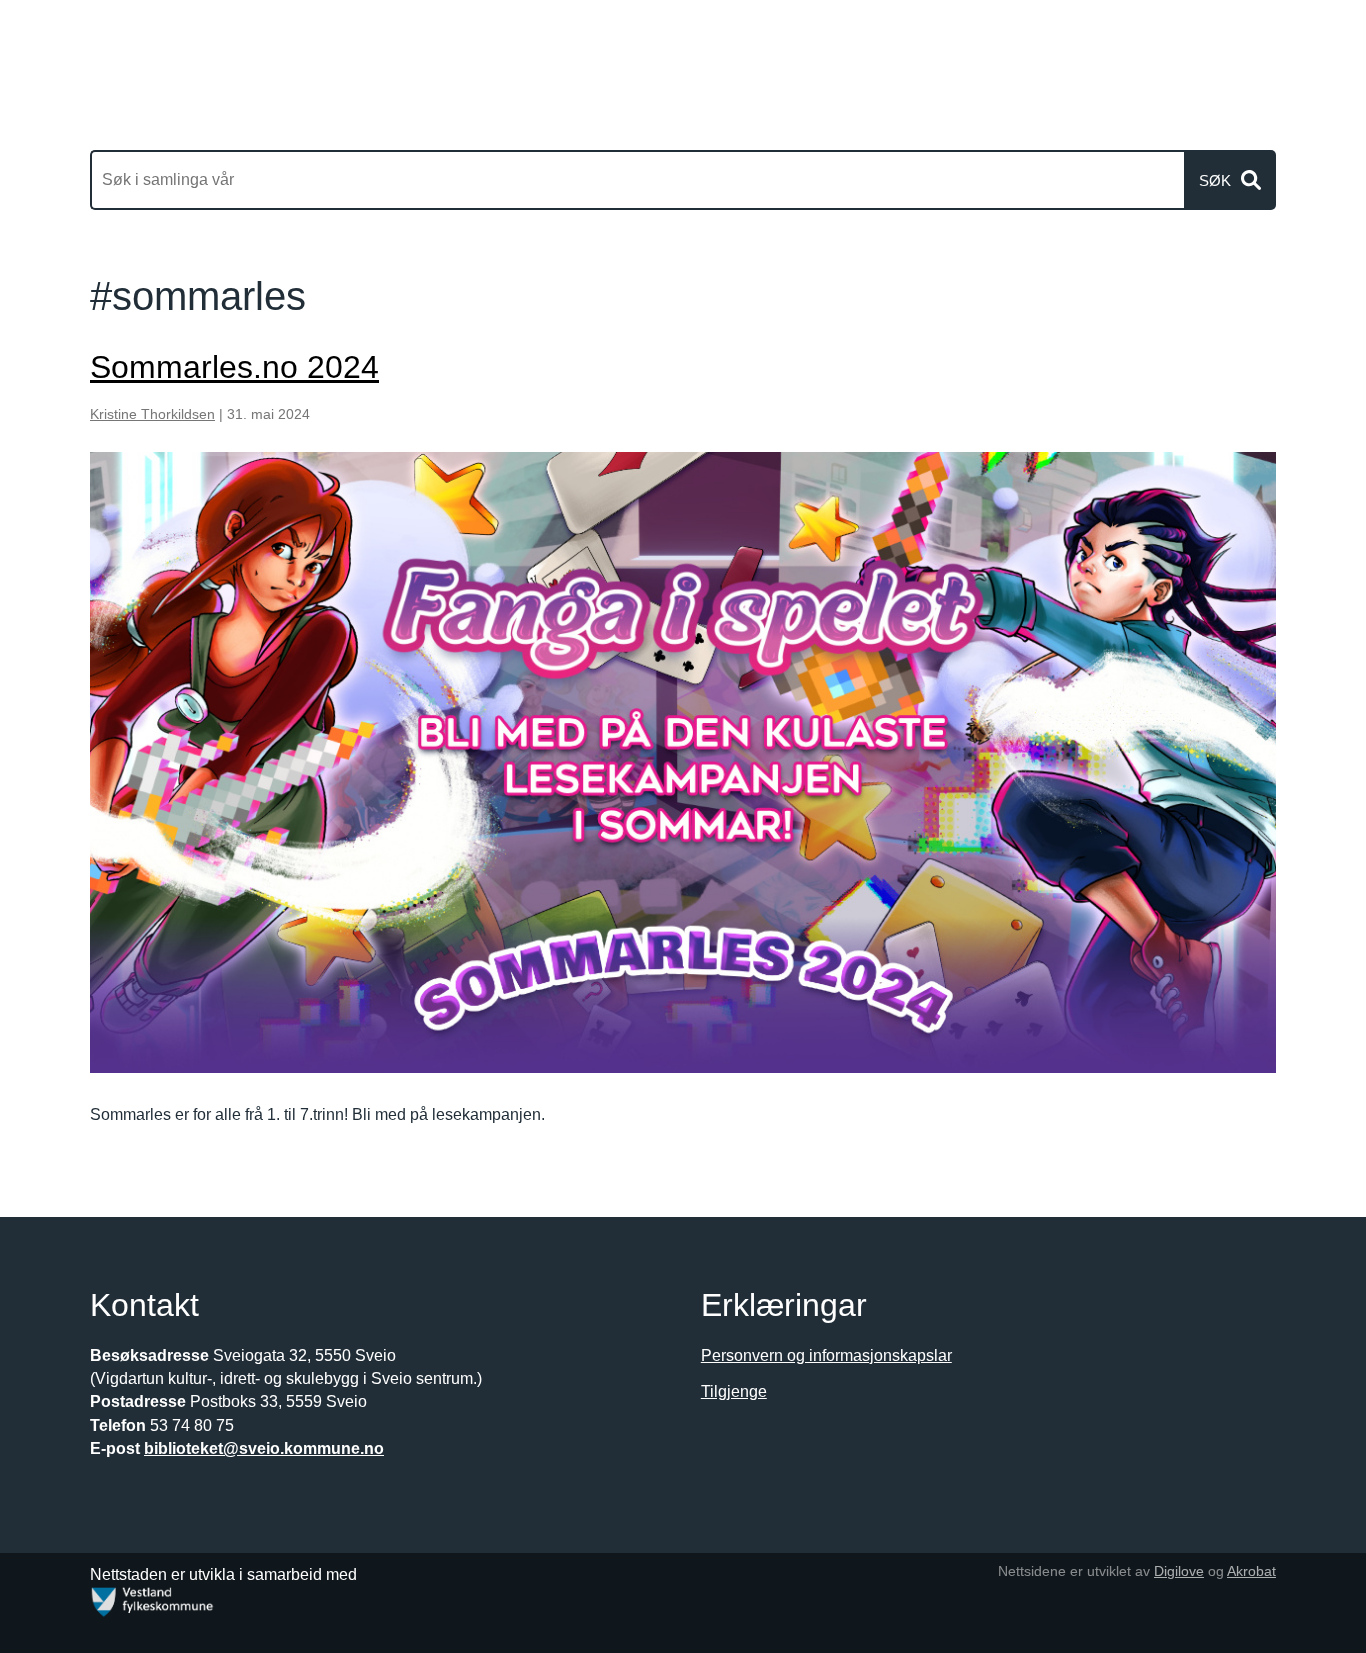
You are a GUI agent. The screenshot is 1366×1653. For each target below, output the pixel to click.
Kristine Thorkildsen (152, 414)
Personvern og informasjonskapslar (826, 1355)
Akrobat (1251, 1571)
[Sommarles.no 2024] (683, 762)
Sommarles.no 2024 (234, 367)
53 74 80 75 (192, 1425)
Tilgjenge (734, 1391)
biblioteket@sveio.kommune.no (264, 1448)
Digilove (1179, 1571)
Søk (1215, 180)
